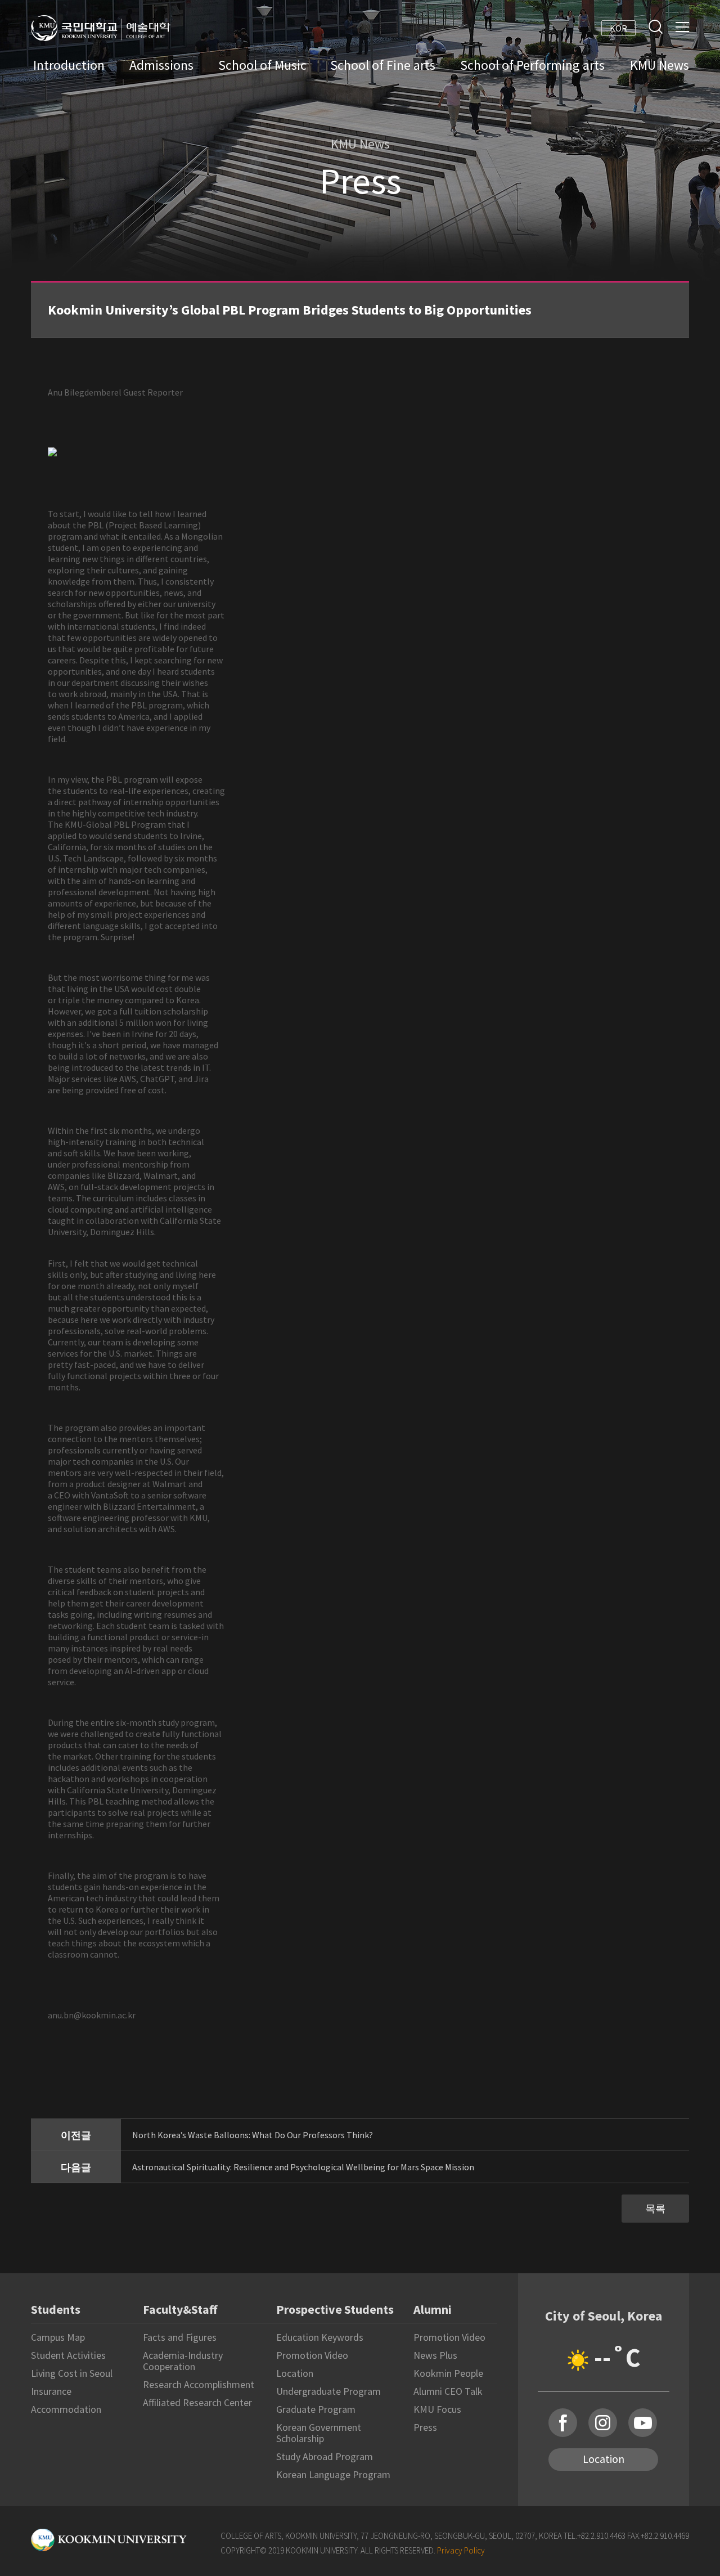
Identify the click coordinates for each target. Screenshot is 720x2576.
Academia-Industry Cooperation (183, 2361)
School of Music (262, 65)
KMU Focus (437, 2409)
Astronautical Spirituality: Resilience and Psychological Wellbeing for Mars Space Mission (303, 2167)
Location (295, 2373)
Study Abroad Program (325, 2456)
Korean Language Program (333, 2474)
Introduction (69, 65)
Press (425, 2427)
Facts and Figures (180, 2337)
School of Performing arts (532, 65)
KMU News (660, 65)
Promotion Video (312, 2355)
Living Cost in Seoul (72, 2373)
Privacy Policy (461, 2550)
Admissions (161, 65)
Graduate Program (316, 2409)
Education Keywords (320, 2337)
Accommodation (66, 2409)
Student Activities (68, 2355)
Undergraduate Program (328, 2391)
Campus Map (58, 2337)
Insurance (51, 2391)
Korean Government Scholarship (319, 2433)
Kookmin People (448, 2373)
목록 (655, 2208)
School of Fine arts (383, 65)
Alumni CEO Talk (448, 2391)
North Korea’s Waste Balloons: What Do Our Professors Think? (253, 2135)
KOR (618, 28)
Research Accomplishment (199, 2384)
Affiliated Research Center (197, 2402)
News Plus (435, 2355)
